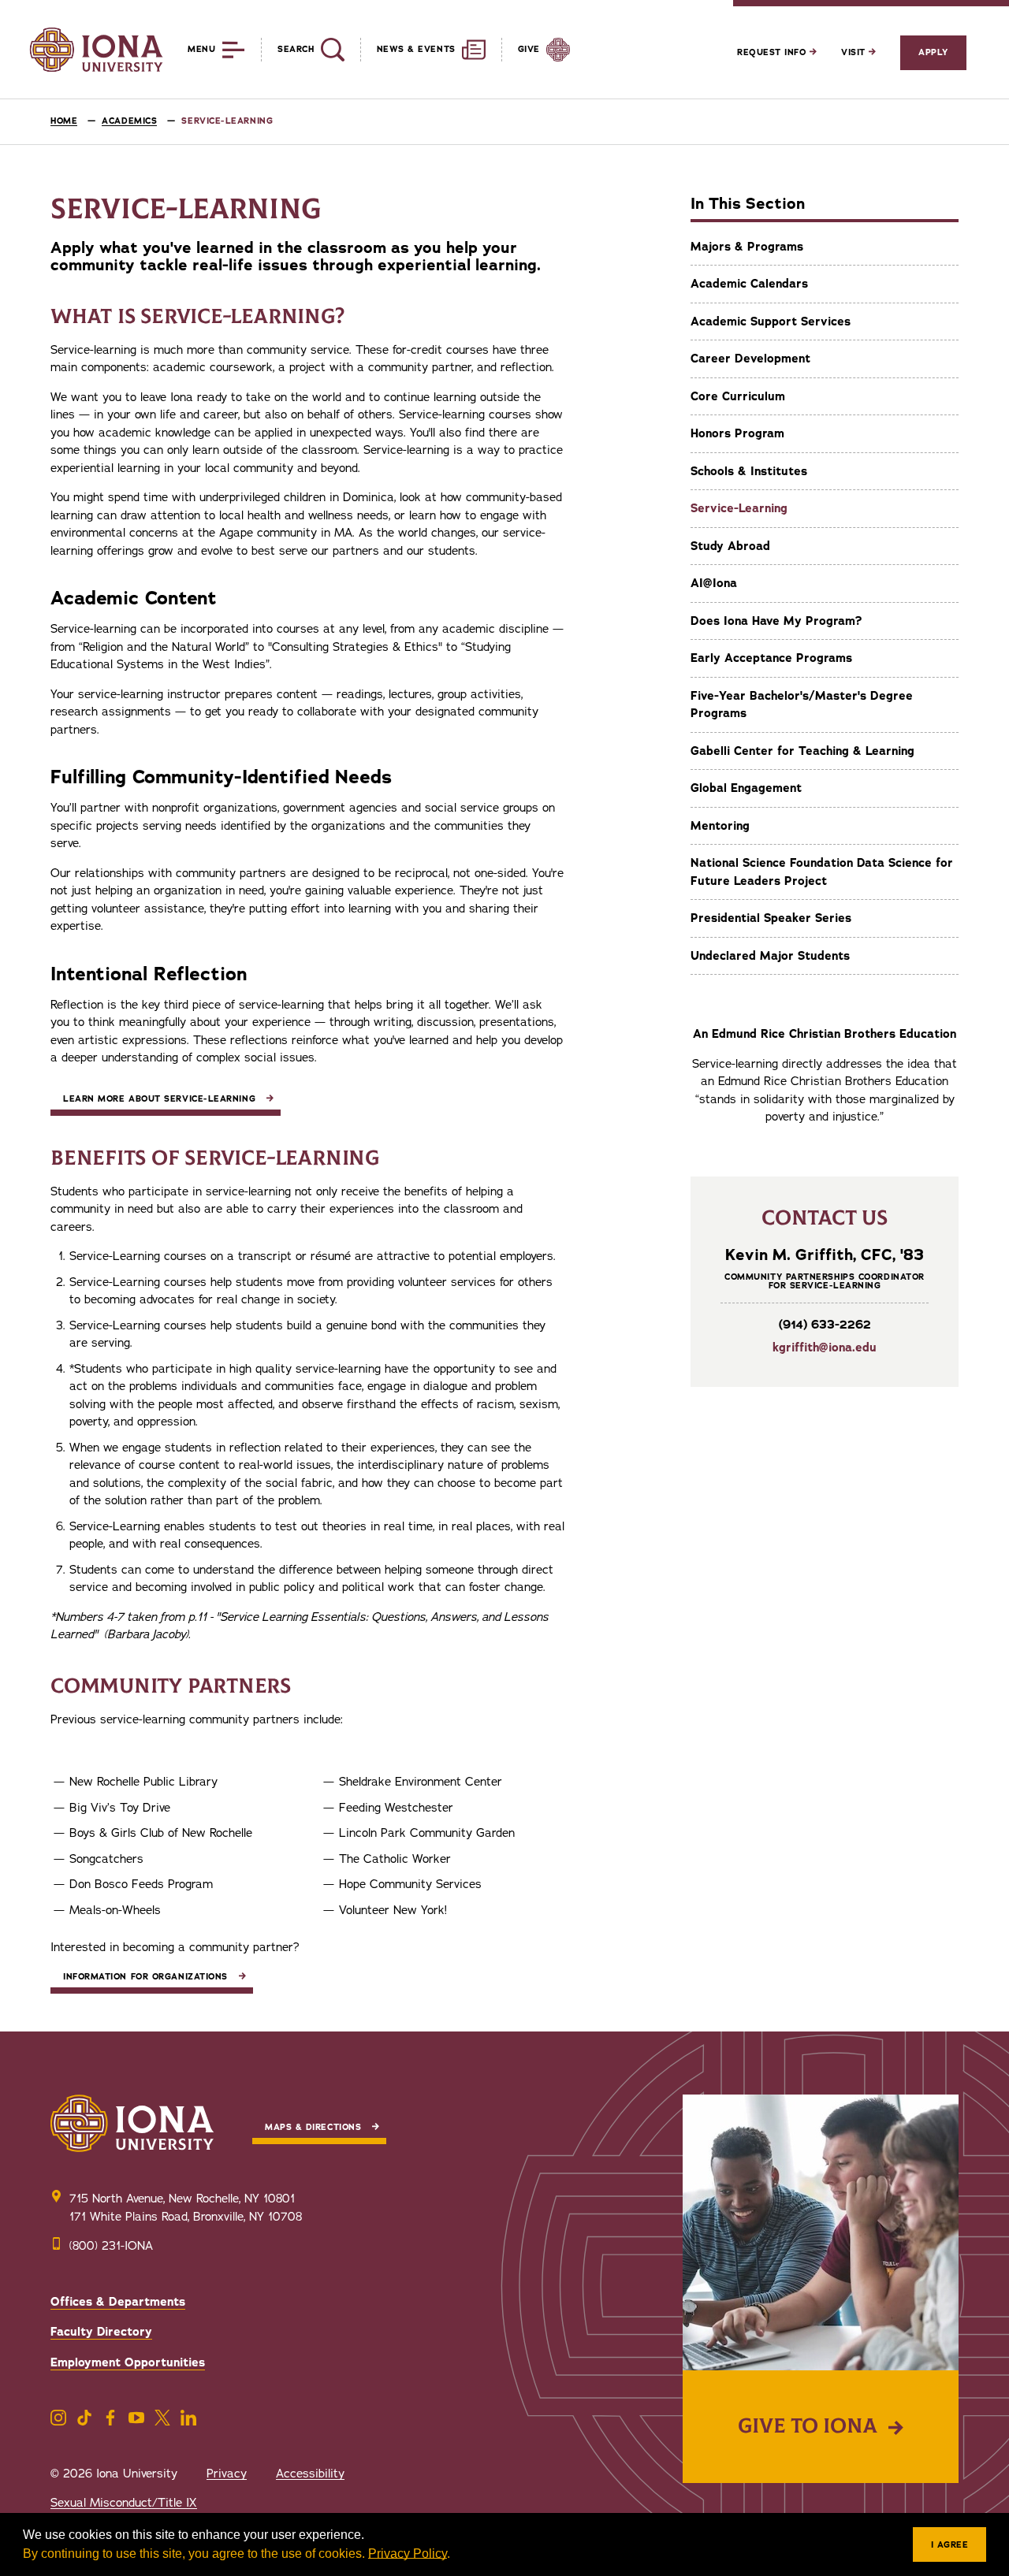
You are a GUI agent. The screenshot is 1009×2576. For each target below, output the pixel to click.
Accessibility (310, 2474)
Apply (933, 52)
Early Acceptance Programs (771, 658)
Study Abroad (730, 546)
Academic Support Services (771, 322)
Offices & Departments (118, 2302)
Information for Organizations (145, 1977)
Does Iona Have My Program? (776, 621)
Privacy (227, 2474)
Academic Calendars (749, 284)
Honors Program (737, 433)
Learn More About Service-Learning (159, 1099)
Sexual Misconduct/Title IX (124, 2503)
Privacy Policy (408, 2554)
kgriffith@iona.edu (825, 1347)
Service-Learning (739, 508)
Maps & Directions (313, 2127)
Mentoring (720, 826)
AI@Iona (714, 583)
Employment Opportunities (128, 2362)
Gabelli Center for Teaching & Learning (802, 751)
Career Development (750, 359)
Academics (129, 121)
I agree (950, 2545)
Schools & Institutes (749, 471)
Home (64, 121)
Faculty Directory (101, 2332)
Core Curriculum (738, 396)
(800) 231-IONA (111, 2246)
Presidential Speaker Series (771, 918)
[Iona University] (96, 50)
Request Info (773, 52)
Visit (855, 52)
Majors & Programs (747, 247)
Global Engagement (746, 788)
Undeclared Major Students (770, 956)
